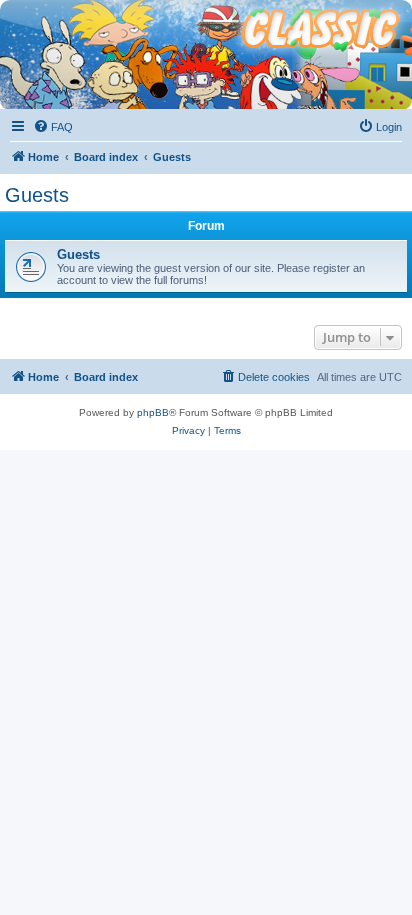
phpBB (153, 412)
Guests (37, 195)
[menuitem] (53, 127)
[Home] (206, 25)
